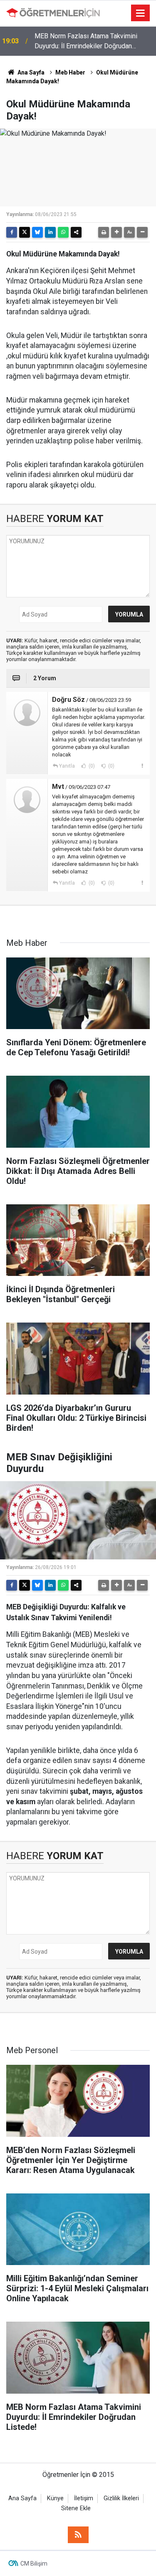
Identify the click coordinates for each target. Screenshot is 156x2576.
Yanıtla (67, 766)
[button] (116, 232)
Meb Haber (70, 72)
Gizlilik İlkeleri (121, 2498)
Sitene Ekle (76, 2508)
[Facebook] (12, 232)
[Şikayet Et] (142, 766)
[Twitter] (25, 232)
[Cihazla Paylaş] (76, 232)
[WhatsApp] (63, 232)
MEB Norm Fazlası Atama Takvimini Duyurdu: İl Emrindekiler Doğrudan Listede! (86, 42)
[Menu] (141, 13)
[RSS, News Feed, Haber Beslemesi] (78, 2535)
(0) (91, 766)
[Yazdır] (104, 232)
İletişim (84, 2498)
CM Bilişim (34, 2564)
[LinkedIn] (50, 232)
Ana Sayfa (30, 72)
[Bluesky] (37, 232)
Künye (55, 2498)
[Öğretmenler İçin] (53, 13)
